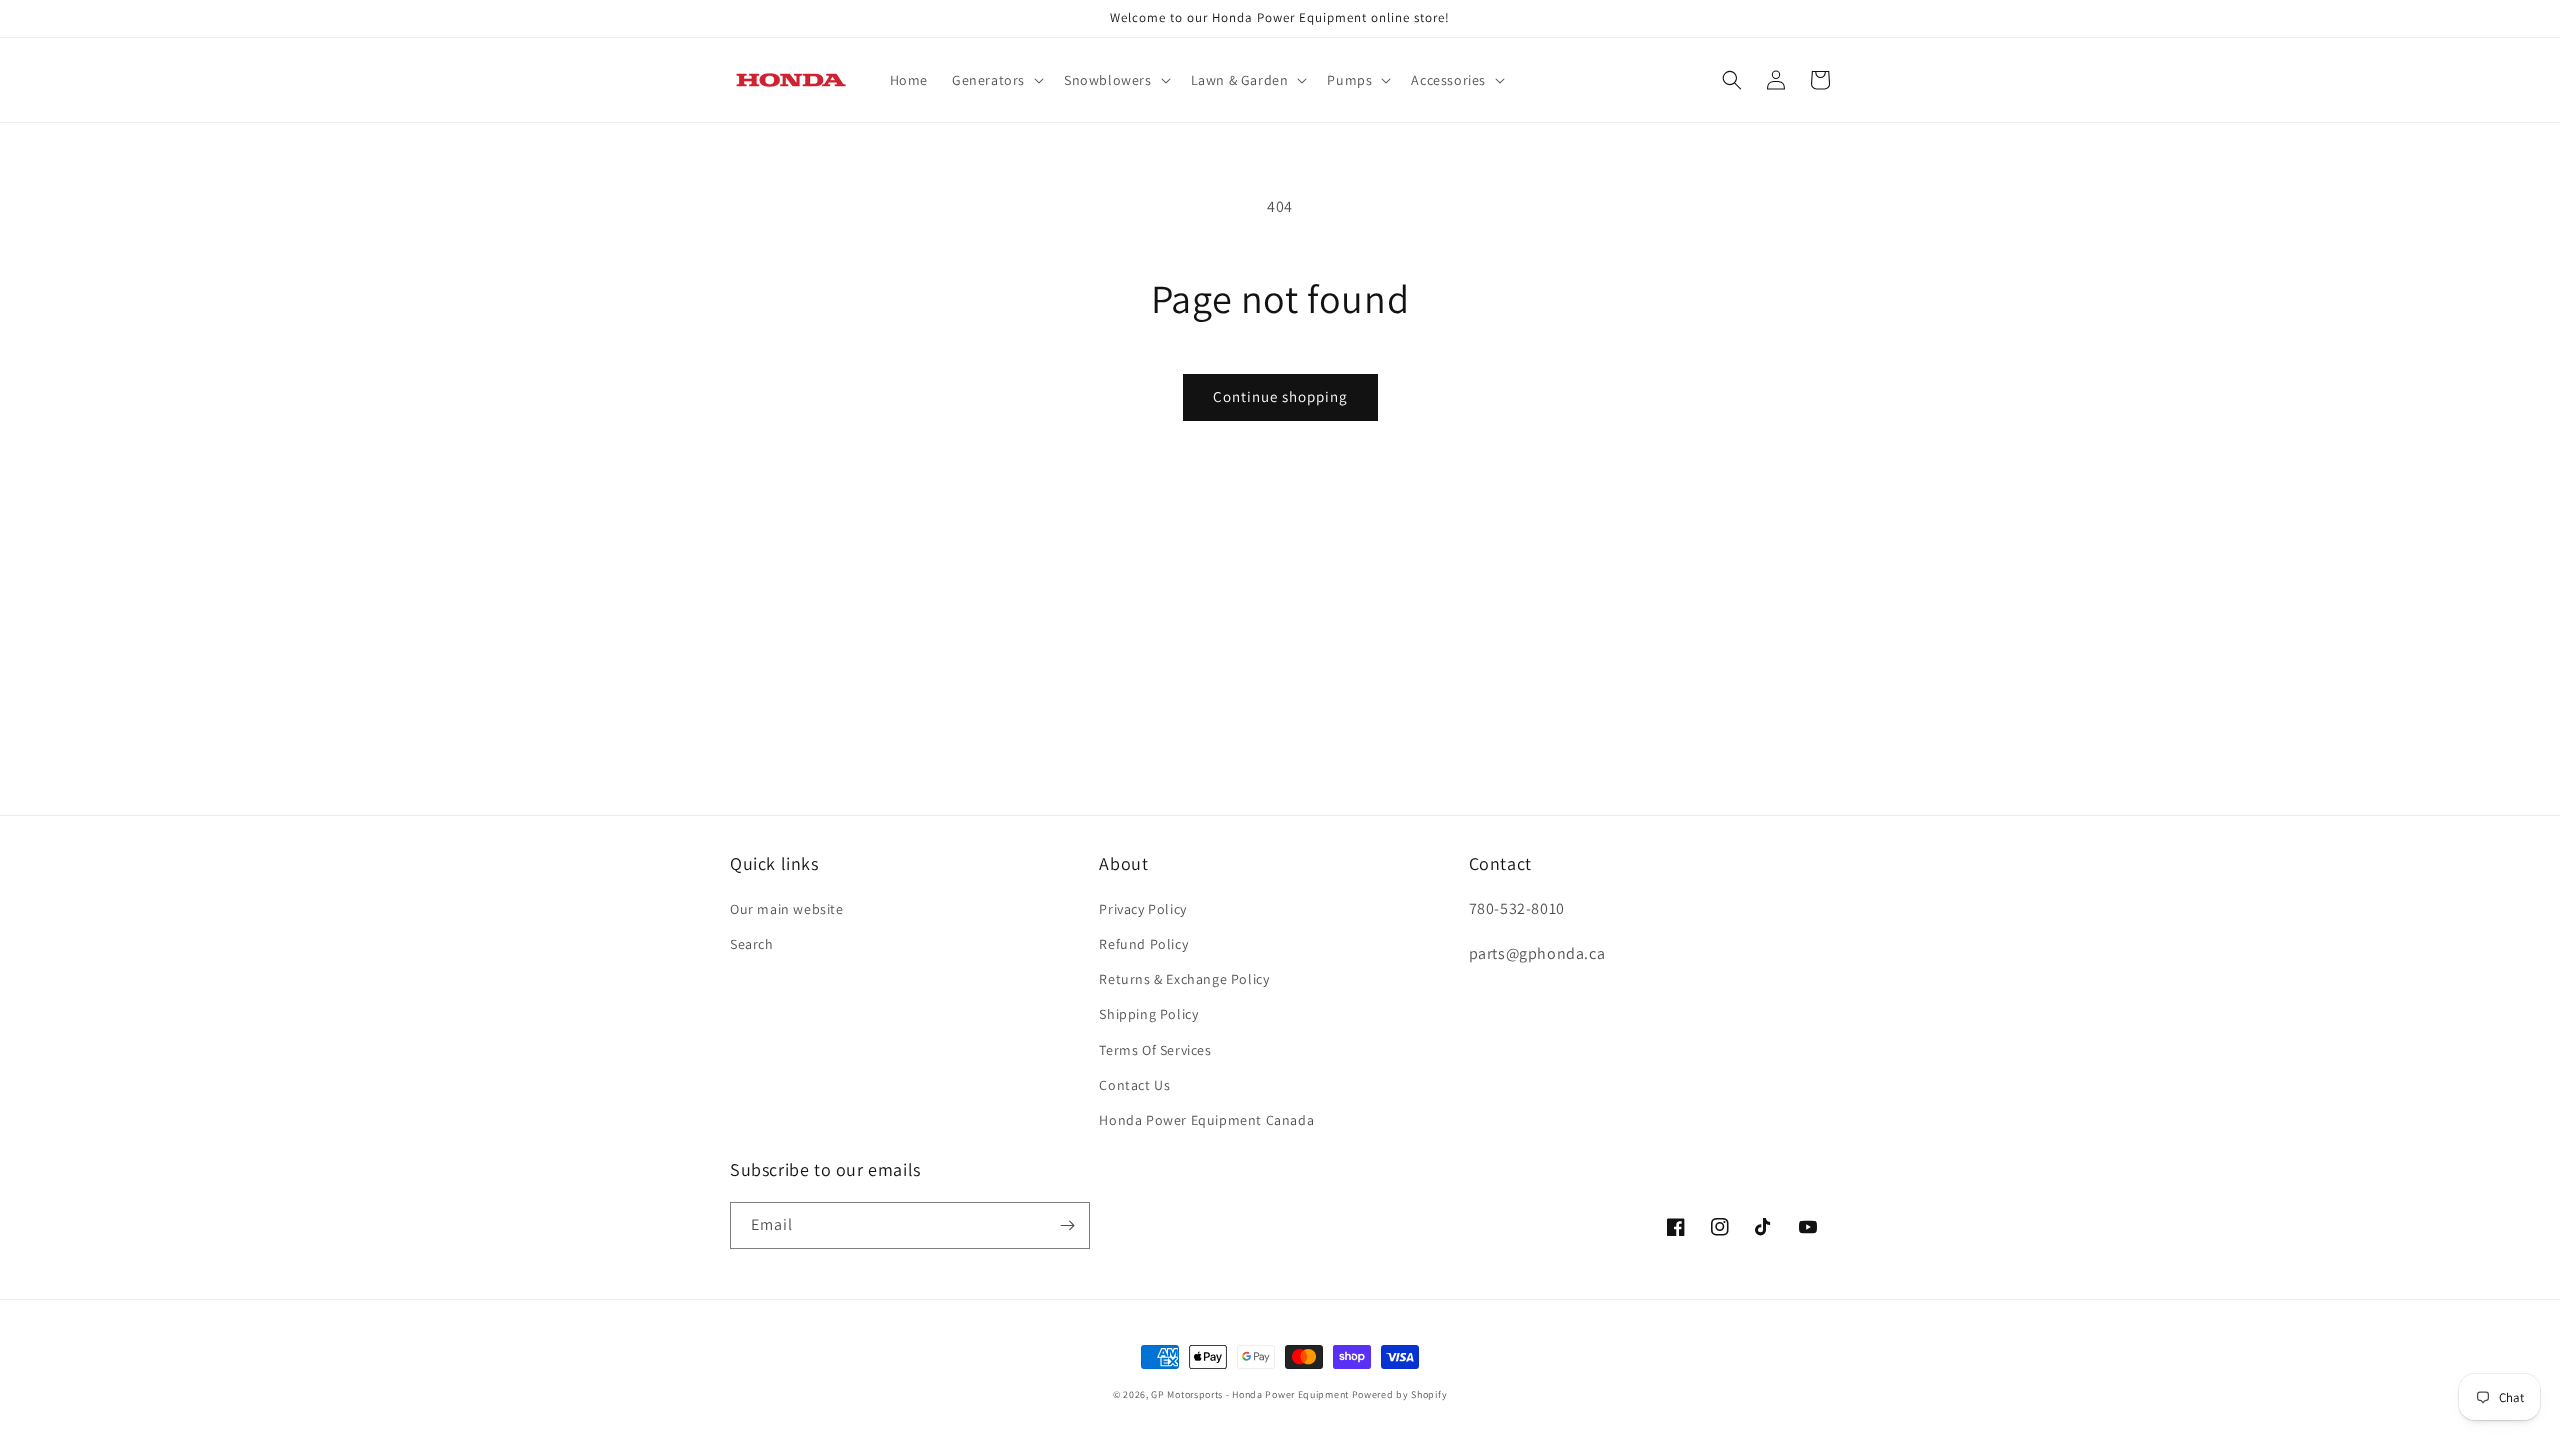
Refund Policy (1143, 944)
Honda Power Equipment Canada (1206, 1120)
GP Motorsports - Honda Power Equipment (1250, 1394)
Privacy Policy (1142, 909)
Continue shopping (1280, 396)
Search (752, 944)
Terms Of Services (1155, 1050)
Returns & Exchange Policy (1184, 979)
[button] (996, 80)
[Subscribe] (1067, 1225)
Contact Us (1134, 1085)
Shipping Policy (1148, 1014)
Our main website (787, 909)
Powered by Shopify (1400, 1394)
